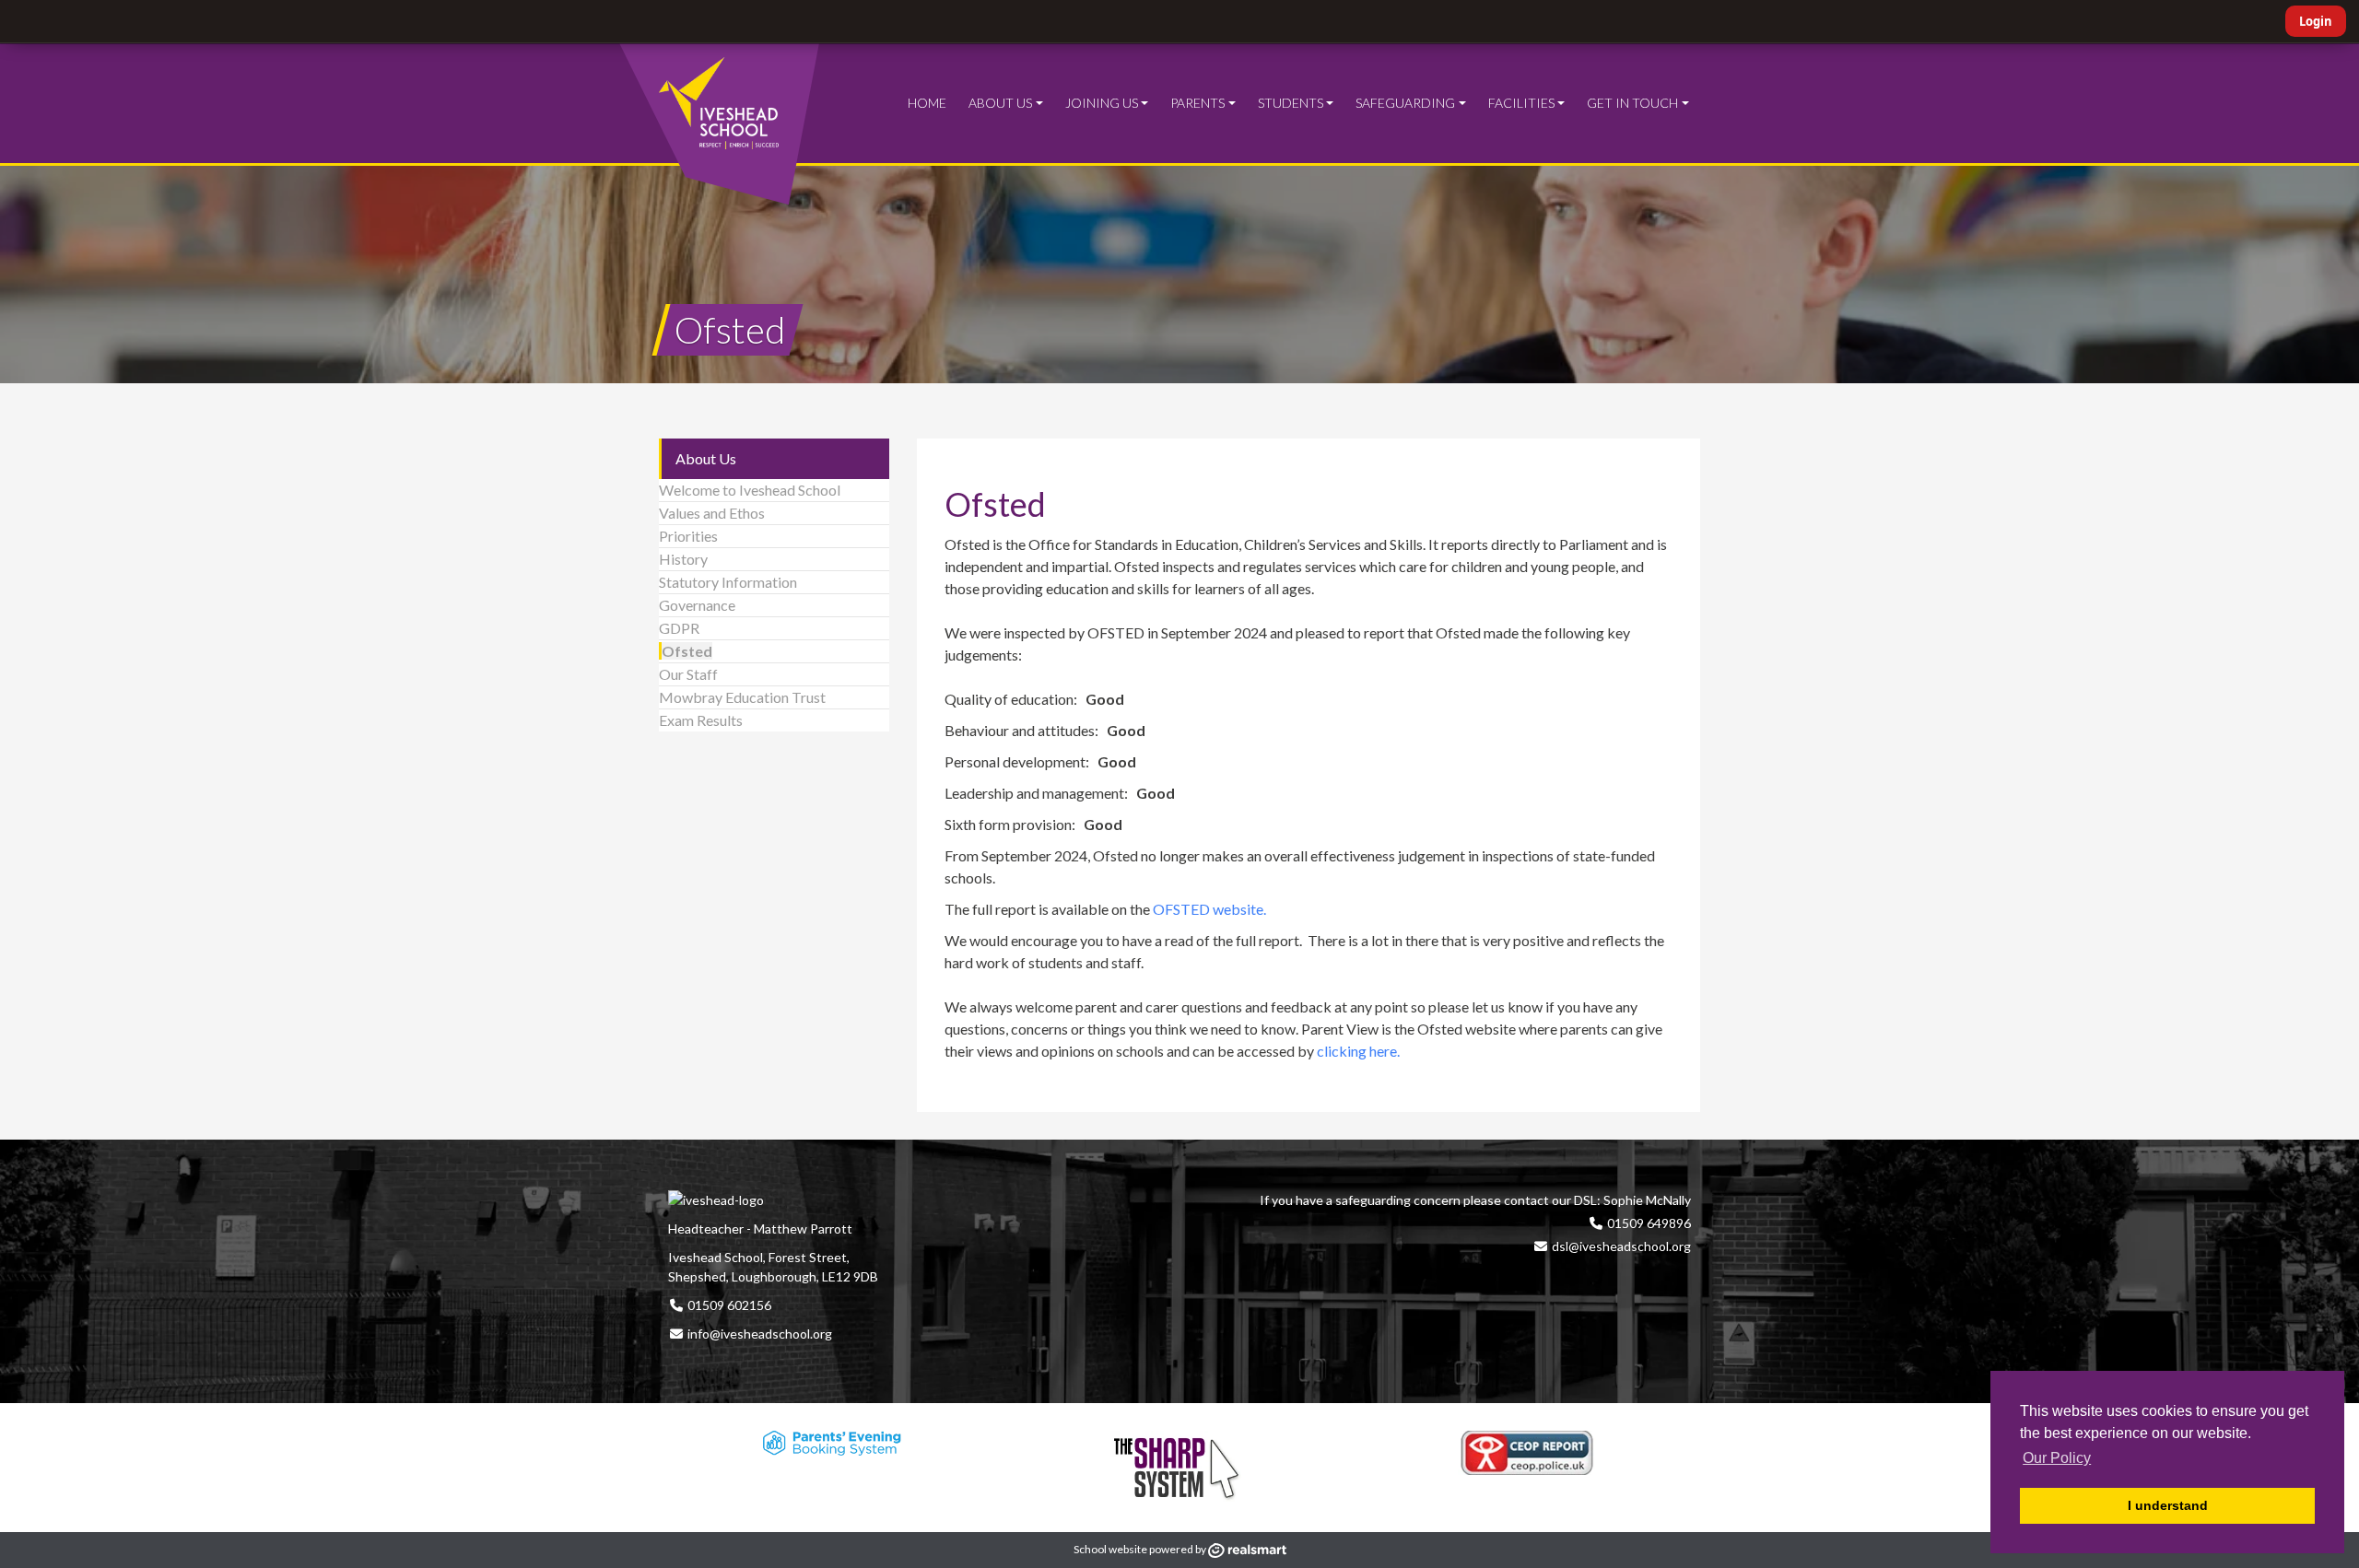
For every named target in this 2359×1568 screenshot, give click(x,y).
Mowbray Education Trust (742, 697)
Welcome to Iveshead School (750, 490)
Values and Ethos (712, 513)
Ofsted (687, 651)
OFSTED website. (1211, 909)
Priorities (688, 536)
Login (2316, 21)
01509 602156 (728, 1305)
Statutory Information (728, 582)
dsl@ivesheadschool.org (1621, 1246)
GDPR (679, 628)
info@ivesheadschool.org (760, 1334)
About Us (706, 458)
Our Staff (688, 674)
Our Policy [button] (2057, 1458)
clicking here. (1358, 1051)
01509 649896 (1648, 1223)
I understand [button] (2168, 1505)
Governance (697, 605)
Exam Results (701, 720)
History (683, 559)
